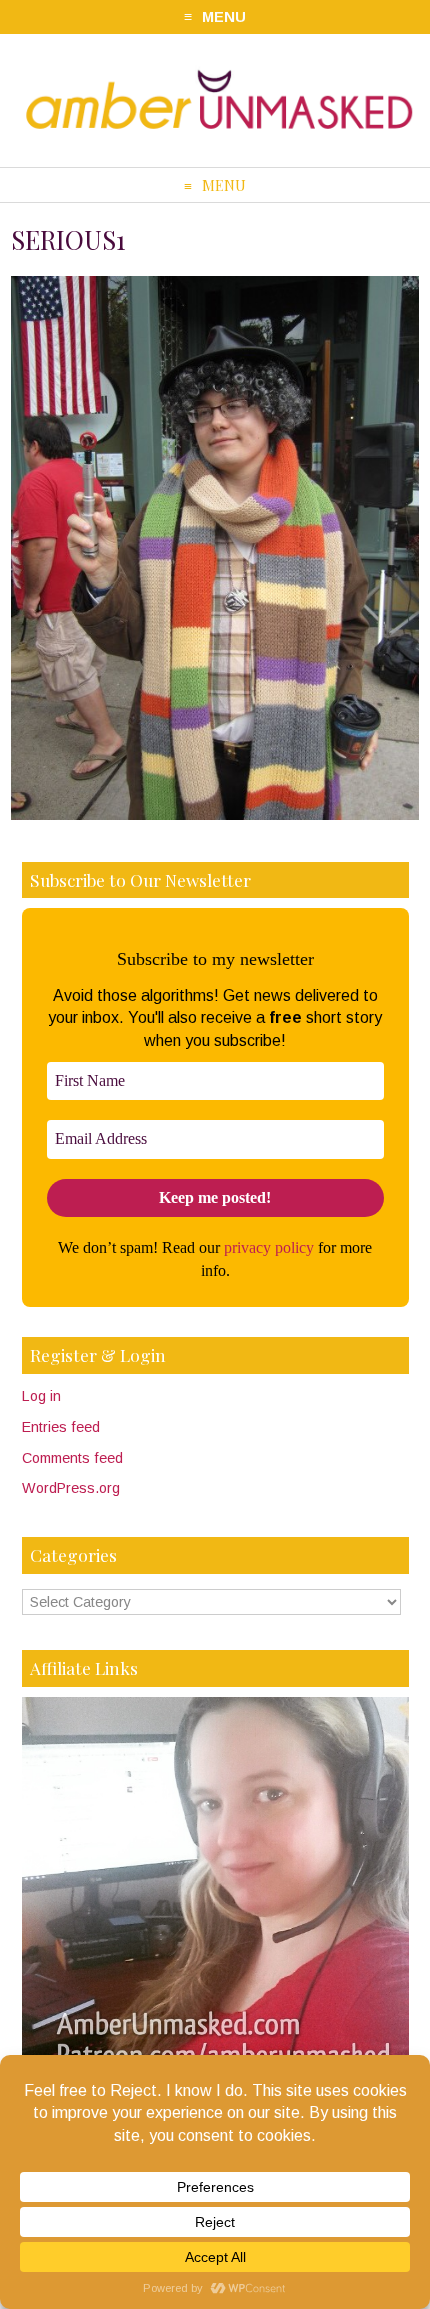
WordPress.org (71, 1488)
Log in (41, 1396)
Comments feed (72, 1458)
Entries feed (61, 1427)
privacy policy (269, 1247)
